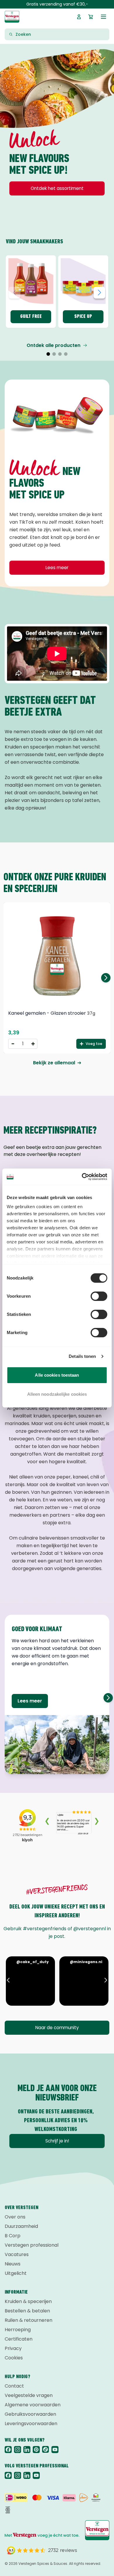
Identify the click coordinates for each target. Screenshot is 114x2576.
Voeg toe (94, 1044)
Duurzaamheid (21, 2226)
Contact (14, 2386)
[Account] (79, 17)
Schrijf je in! (57, 2141)
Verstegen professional (32, 2245)
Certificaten (19, 2339)
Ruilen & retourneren (28, 2320)
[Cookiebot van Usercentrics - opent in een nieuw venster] (82, 1177)
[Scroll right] (108, 1698)
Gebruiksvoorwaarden (30, 2414)
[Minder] (13, 1044)
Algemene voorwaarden (33, 2405)
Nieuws (13, 2264)
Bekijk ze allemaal (54, 1063)
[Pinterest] (36, 2449)
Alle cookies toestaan (57, 1375)
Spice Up (83, 317)
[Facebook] (8, 2449)
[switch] (99, 1296)
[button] (48, 354)
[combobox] (61, 34)
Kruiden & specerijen (28, 2301)
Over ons (15, 2217)
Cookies (14, 2358)
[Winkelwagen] (91, 17)
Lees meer (57, 568)
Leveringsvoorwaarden (31, 2424)
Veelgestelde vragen (29, 2395)
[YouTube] (55, 2449)
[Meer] (33, 1044)
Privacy (13, 2348)
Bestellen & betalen (27, 2311)
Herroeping (18, 2330)
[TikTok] (46, 2449)
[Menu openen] (103, 17)
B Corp (13, 2236)
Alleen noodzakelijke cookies (57, 1394)
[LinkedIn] (27, 2449)
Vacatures (17, 2254)
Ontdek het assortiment (57, 188)
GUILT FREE (31, 317)
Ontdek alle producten (53, 345)
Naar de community (57, 2028)
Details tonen (82, 1356)
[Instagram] (18, 2449)
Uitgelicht (16, 2273)
